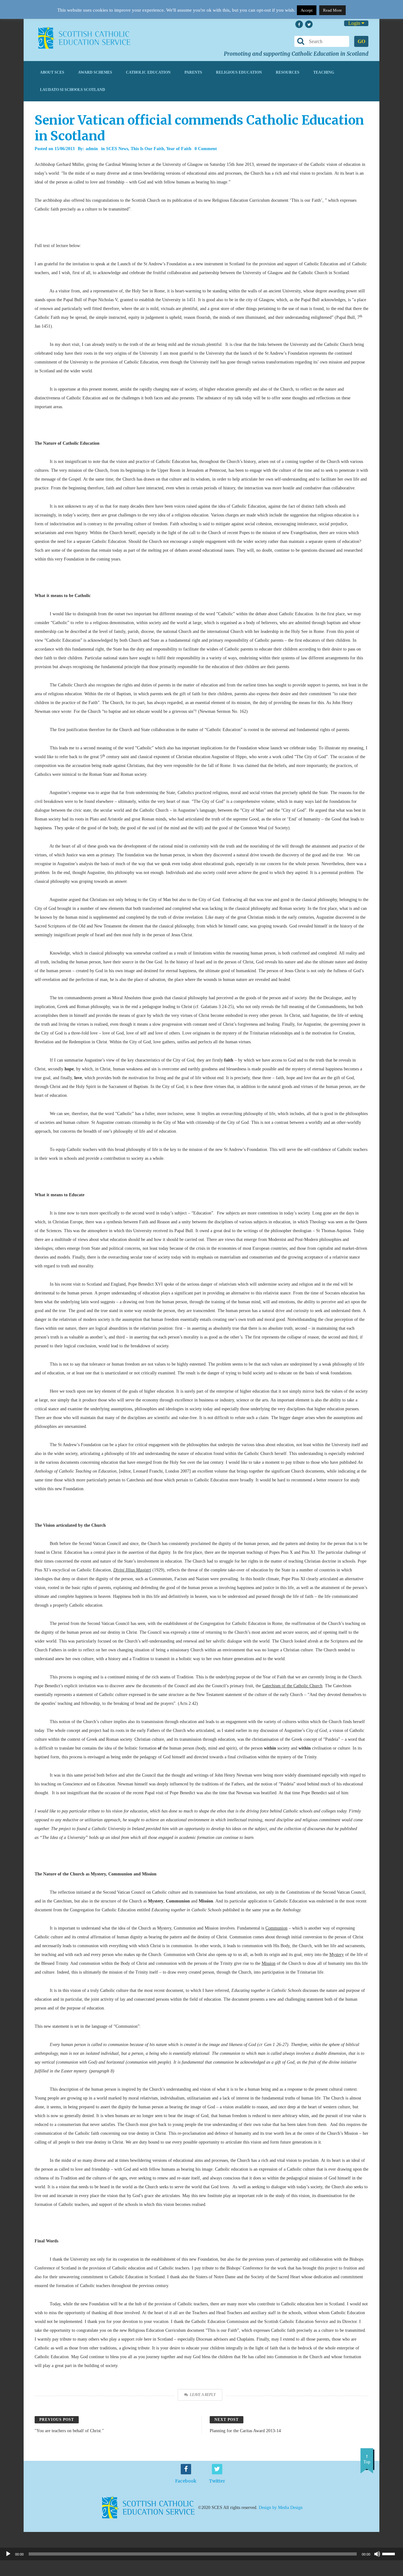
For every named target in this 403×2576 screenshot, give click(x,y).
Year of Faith (179, 149)
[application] (201, 2554)
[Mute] (377, 2554)
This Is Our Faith (147, 149)
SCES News (117, 149)
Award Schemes (95, 72)
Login (355, 23)
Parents (193, 72)
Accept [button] (307, 10)
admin (92, 149)
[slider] (391, 2553)
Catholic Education (148, 72)
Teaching (324, 72)
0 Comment (206, 149)
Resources (288, 72)
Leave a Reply (203, 2395)
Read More (332, 10)
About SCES (52, 72)
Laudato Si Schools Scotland (73, 90)
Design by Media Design (281, 2507)
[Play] (8, 2554)
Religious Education (239, 72)
